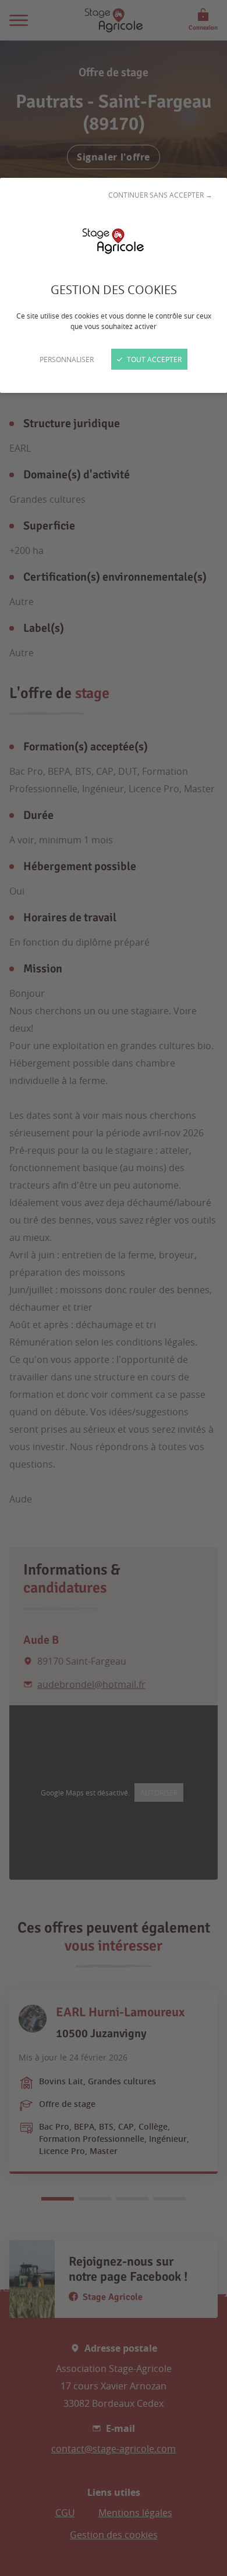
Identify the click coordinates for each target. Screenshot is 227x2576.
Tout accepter (153, 359)
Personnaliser (67, 359)
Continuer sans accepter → (160, 195)
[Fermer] (114, 1288)
